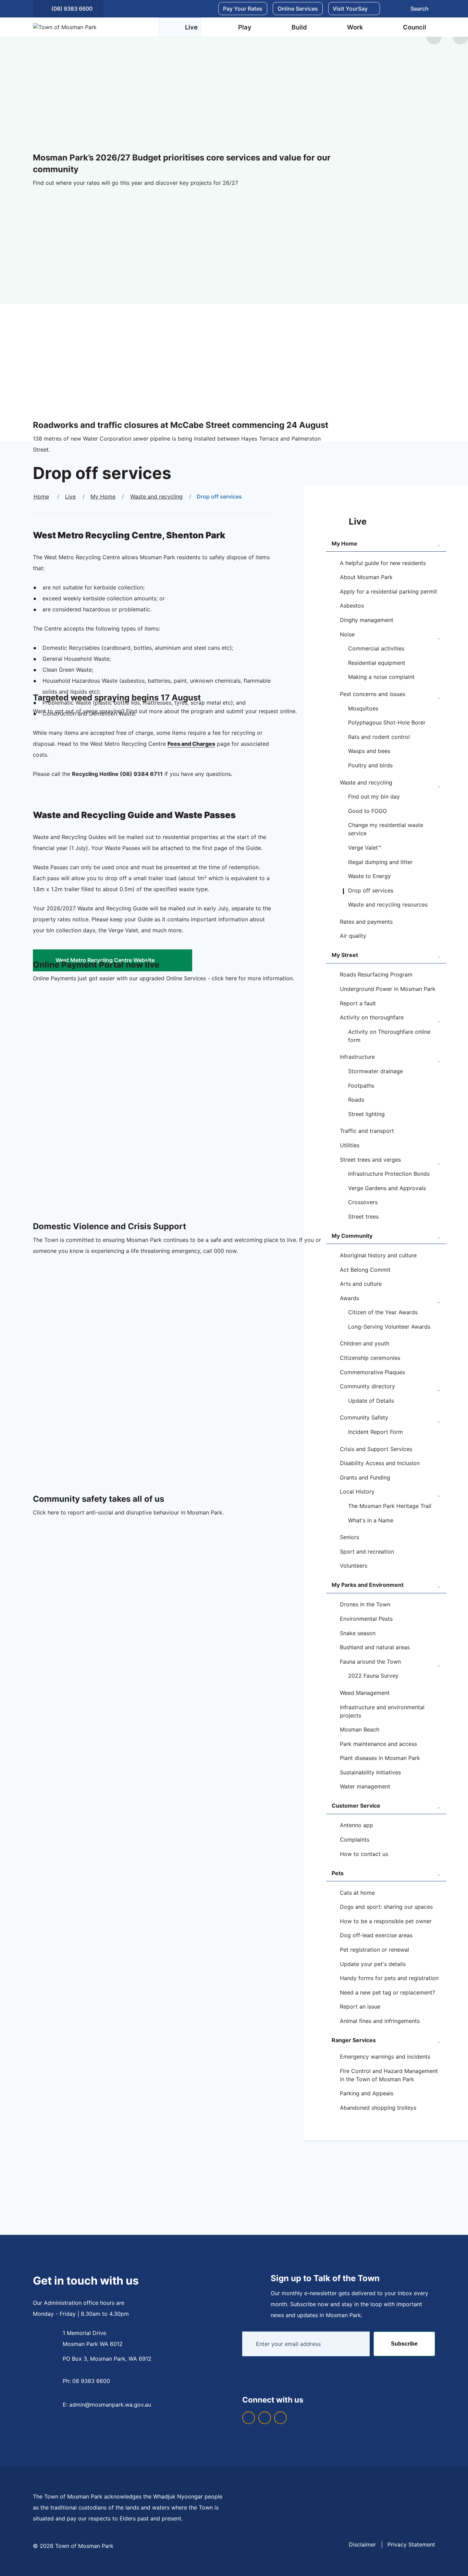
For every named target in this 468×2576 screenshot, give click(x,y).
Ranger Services (354, 2040)
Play (245, 27)
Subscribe (404, 2344)
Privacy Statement (411, 2544)
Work (355, 27)
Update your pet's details (373, 1964)
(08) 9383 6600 (72, 9)
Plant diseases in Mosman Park (380, 1758)
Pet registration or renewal (374, 1950)
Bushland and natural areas (375, 1647)
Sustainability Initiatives (370, 1772)
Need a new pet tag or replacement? (387, 1992)
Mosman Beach (360, 1729)
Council (415, 27)
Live (191, 27)
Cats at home (357, 1893)
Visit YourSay (350, 9)
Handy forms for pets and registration (389, 1978)
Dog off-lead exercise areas (376, 1935)
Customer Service (356, 1806)
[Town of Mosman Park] (84, 27)
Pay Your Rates (243, 9)
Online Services (298, 9)
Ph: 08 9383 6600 (86, 2381)
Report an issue (360, 2006)
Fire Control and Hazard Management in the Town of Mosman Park (389, 2075)
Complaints (355, 1840)
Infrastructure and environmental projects (382, 1711)
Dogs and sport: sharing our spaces (386, 1907)
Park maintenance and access (378, 1744)
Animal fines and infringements (380, 2021)
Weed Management (365, 1693)
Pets (338, 1873)
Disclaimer (362, 2544)
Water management (365, 1786)
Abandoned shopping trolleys (378, 2108)
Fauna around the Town (370, 1662)
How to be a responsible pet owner (386, 1921)
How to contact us (364, 1854)
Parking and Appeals (367, 2093)
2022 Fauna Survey (373, 1676)
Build (299, 27)
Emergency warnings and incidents (385, 2057)
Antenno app (356, 1825)
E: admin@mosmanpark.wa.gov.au (107, 2405)
